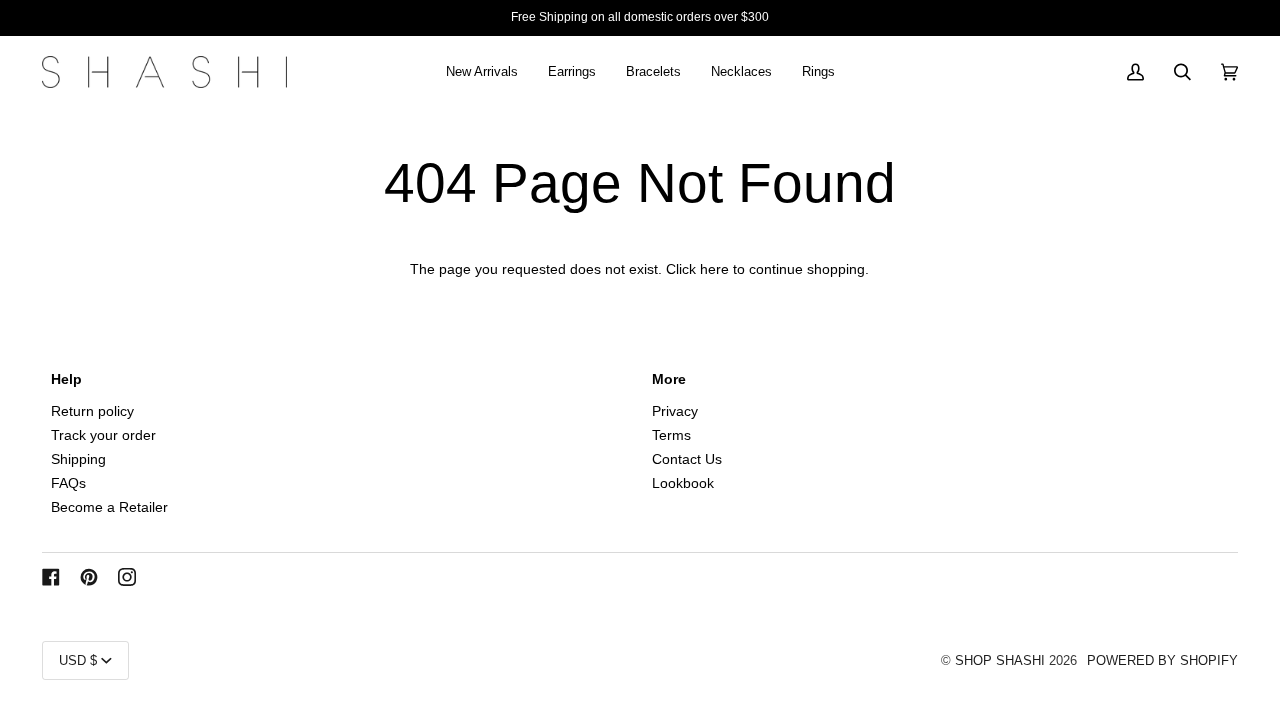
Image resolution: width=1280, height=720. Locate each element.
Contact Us (687, 459)
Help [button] (66, 379)
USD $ (78, 660)
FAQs (68, 483)
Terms (671, 435)
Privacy (675, 411)
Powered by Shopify (1162, 660)
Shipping (78, 459)
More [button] (669, 379)
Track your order (103, 435)
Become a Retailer (109, 507)
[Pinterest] (89, 577)
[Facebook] (51, 577)
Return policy (92, 411)
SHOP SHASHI (1000, 660)
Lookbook (683, 483)
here (714, 269)
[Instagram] (127, 577)
